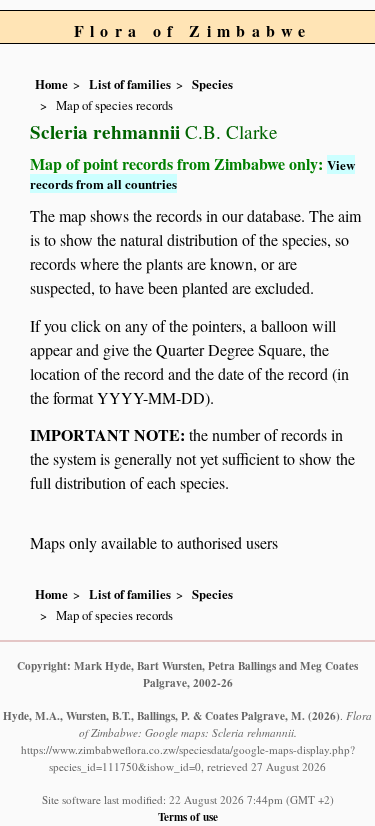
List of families (130, 84)
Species (212, 84)
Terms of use (188, 816)
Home (51, 84)
